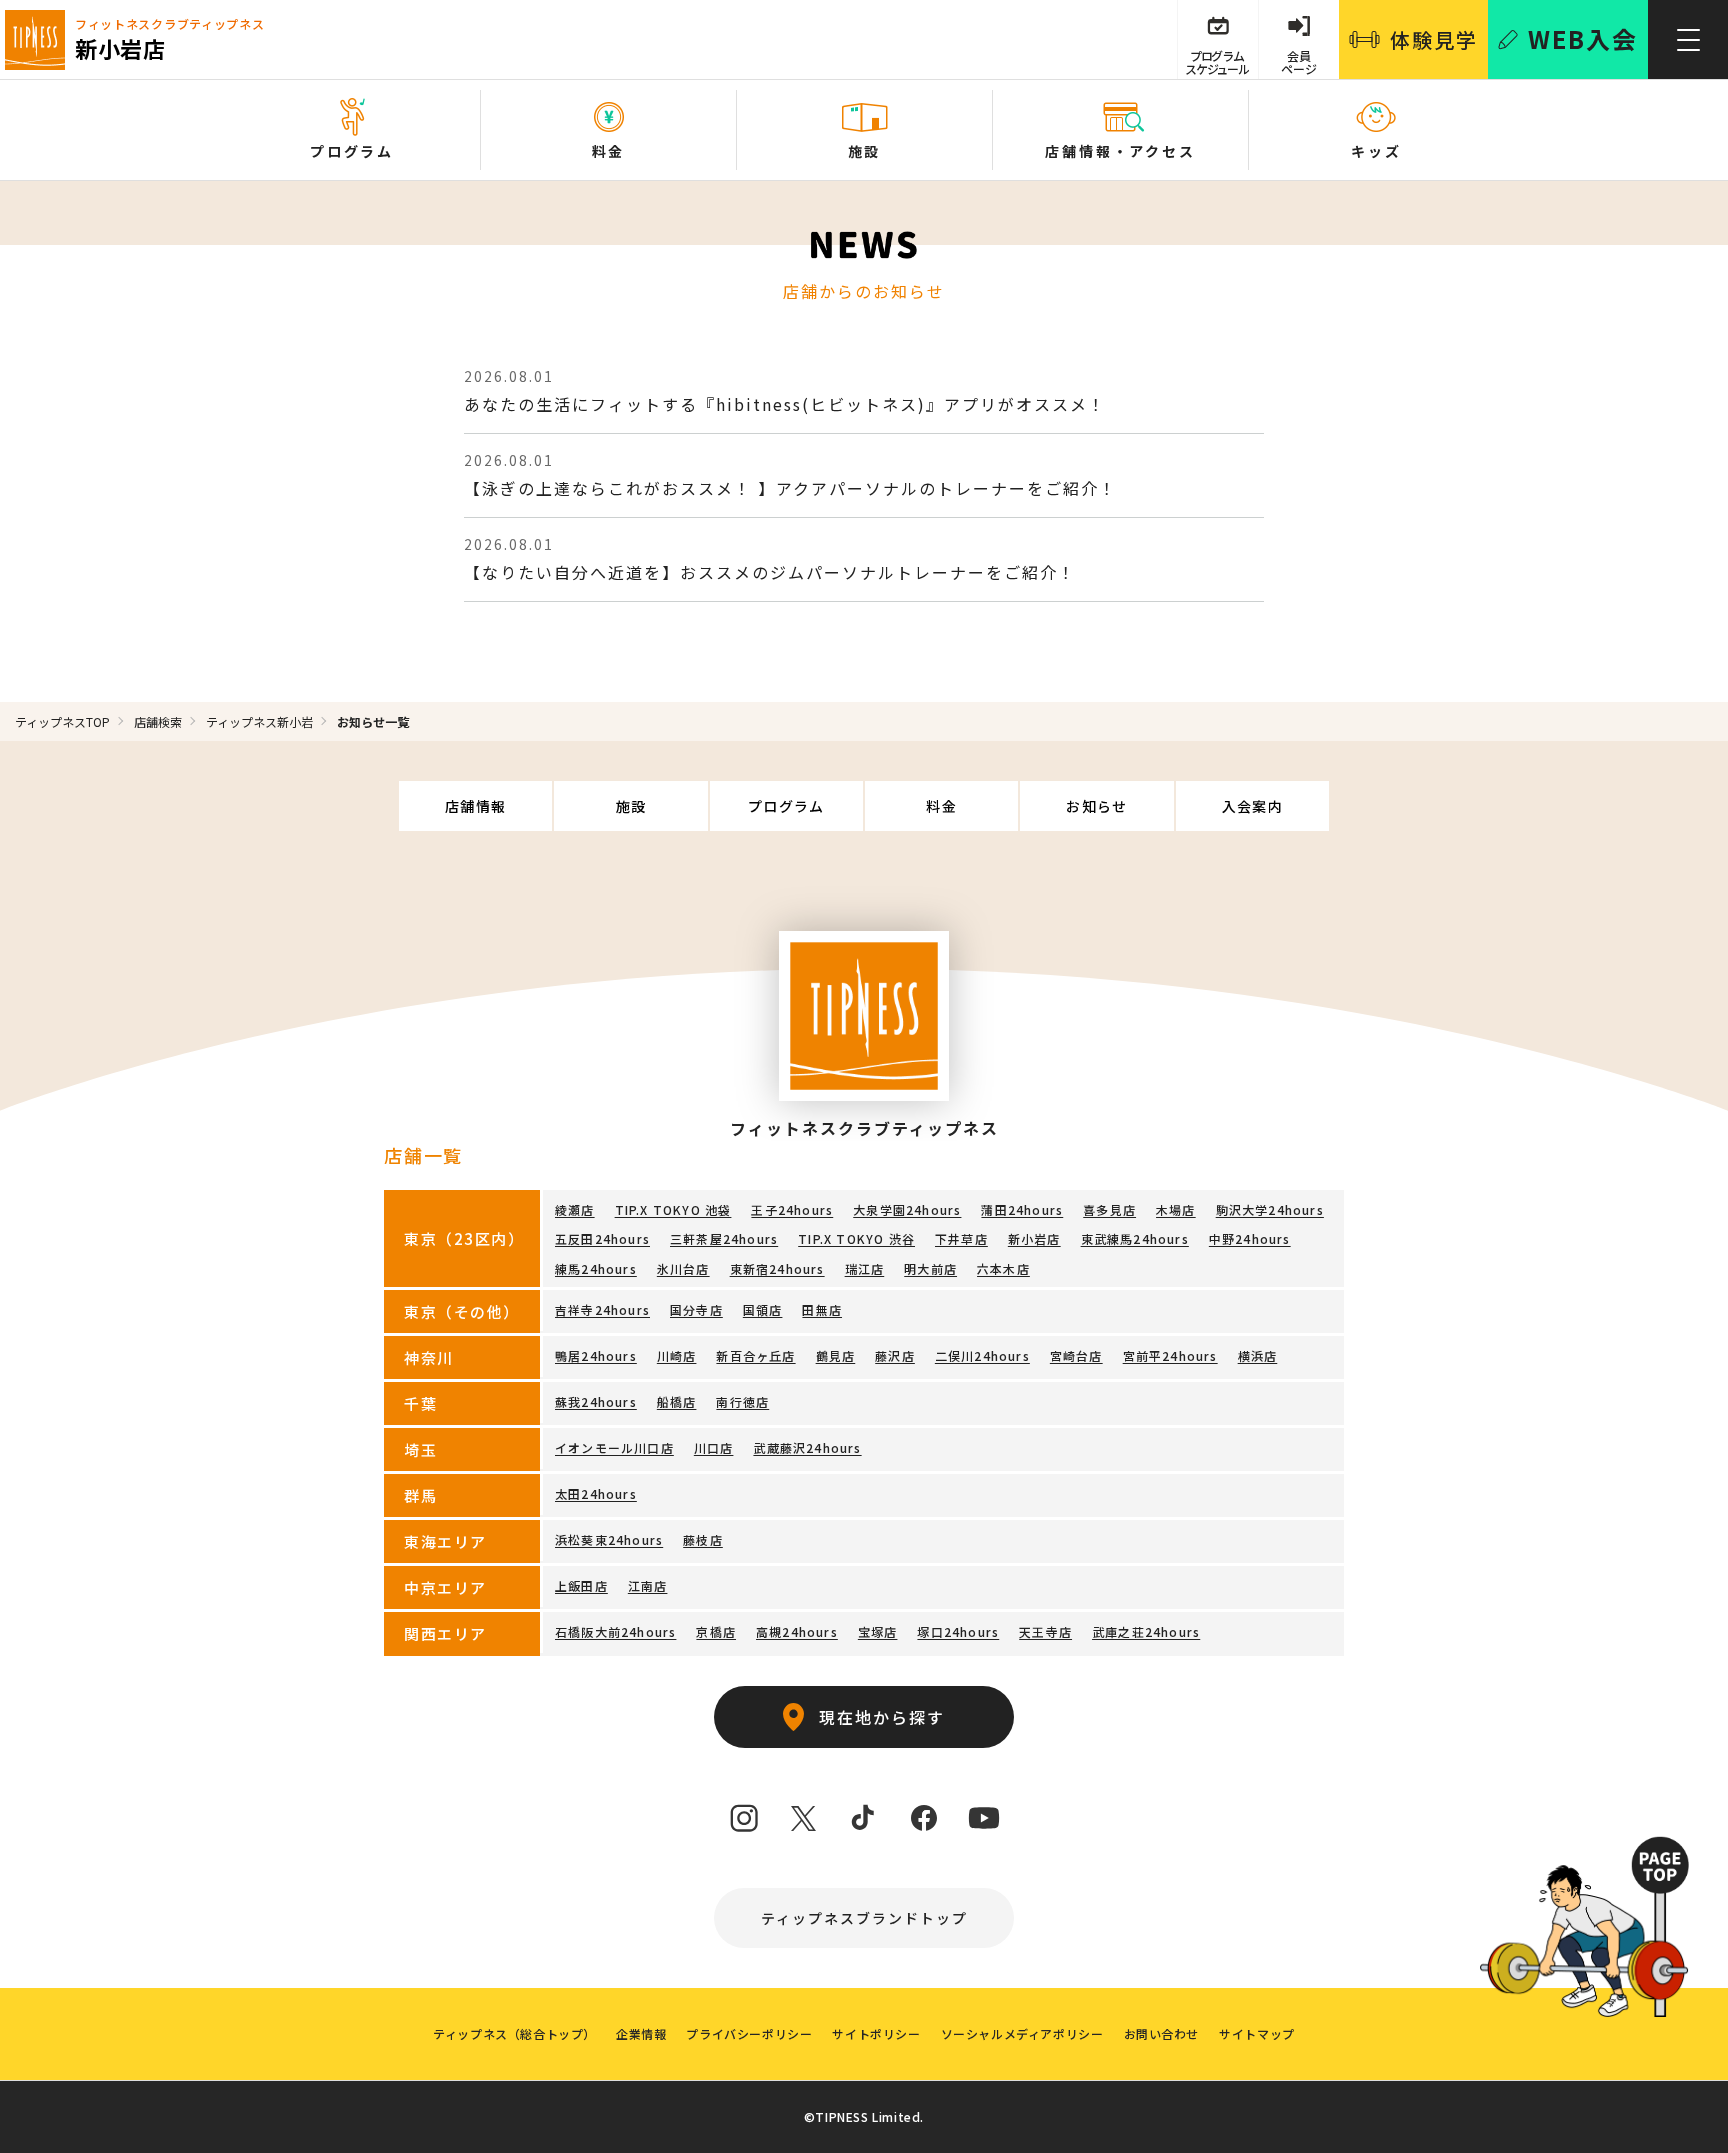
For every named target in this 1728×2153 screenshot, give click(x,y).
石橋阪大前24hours (615, 1631)
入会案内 (1253, 806)
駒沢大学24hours (1270, 1209)
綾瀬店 (575, 1209)
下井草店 (961, 1238)
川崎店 (677, 1355)
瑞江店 (865, 1268)
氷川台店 (683, 1268)
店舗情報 (476, 806)
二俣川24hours (982, 1355)
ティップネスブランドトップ (864, 1918)
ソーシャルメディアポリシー (1022, 2033)
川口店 (714, 1447)
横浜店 (1258, 1355)
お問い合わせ (1162, 2033)
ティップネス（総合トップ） (514, 2033)
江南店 (648, 1585)
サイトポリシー (876, 2033)
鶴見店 (836, 1355)
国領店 (763, 1309)
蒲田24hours (1022, 1209)
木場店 (1176, 1209)
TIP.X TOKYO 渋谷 (856, 1238)
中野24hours (1250, 1238)
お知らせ (1097, 806)
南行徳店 (742, 1401)
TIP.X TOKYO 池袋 (673, 1209)
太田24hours (596, 1493)
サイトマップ (1257, 2033)
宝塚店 (878, 1631)
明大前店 (930, 1268)
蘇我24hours (596, 1401)
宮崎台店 (1076, 1355)
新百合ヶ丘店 (755, 1355)
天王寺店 (1045, 1631)
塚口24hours (958, 1631)
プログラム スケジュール (1217, 62)
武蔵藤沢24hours (807, 1447)
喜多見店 (1109, 1209)
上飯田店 (581, 1585)
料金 (941, 806)
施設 (631, 806)
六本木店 (1003, 1268)
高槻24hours (797, 1631)
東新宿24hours (777, 1268)
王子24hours (792, 1209)
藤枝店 (703, 1539)
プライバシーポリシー (749, 2033)
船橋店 (677, 1401)
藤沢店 (895, 1355)
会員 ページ (1299, 62)
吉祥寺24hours (602, 1309)
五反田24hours (602, 1238)
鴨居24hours (596, 1355)
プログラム (786, 806)
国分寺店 (696, 1309)
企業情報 (641, 2033)
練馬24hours (596, 1268)
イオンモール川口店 (614, 1447)
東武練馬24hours (1135, 1238)
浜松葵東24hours (609, 1539)
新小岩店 (1034, 1238)
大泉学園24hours (907, 1209)
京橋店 (716, 1631)
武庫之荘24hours (1146, 1631)
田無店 (822, 1309)
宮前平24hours (1170, 1355)
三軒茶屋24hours (724, 1238)
